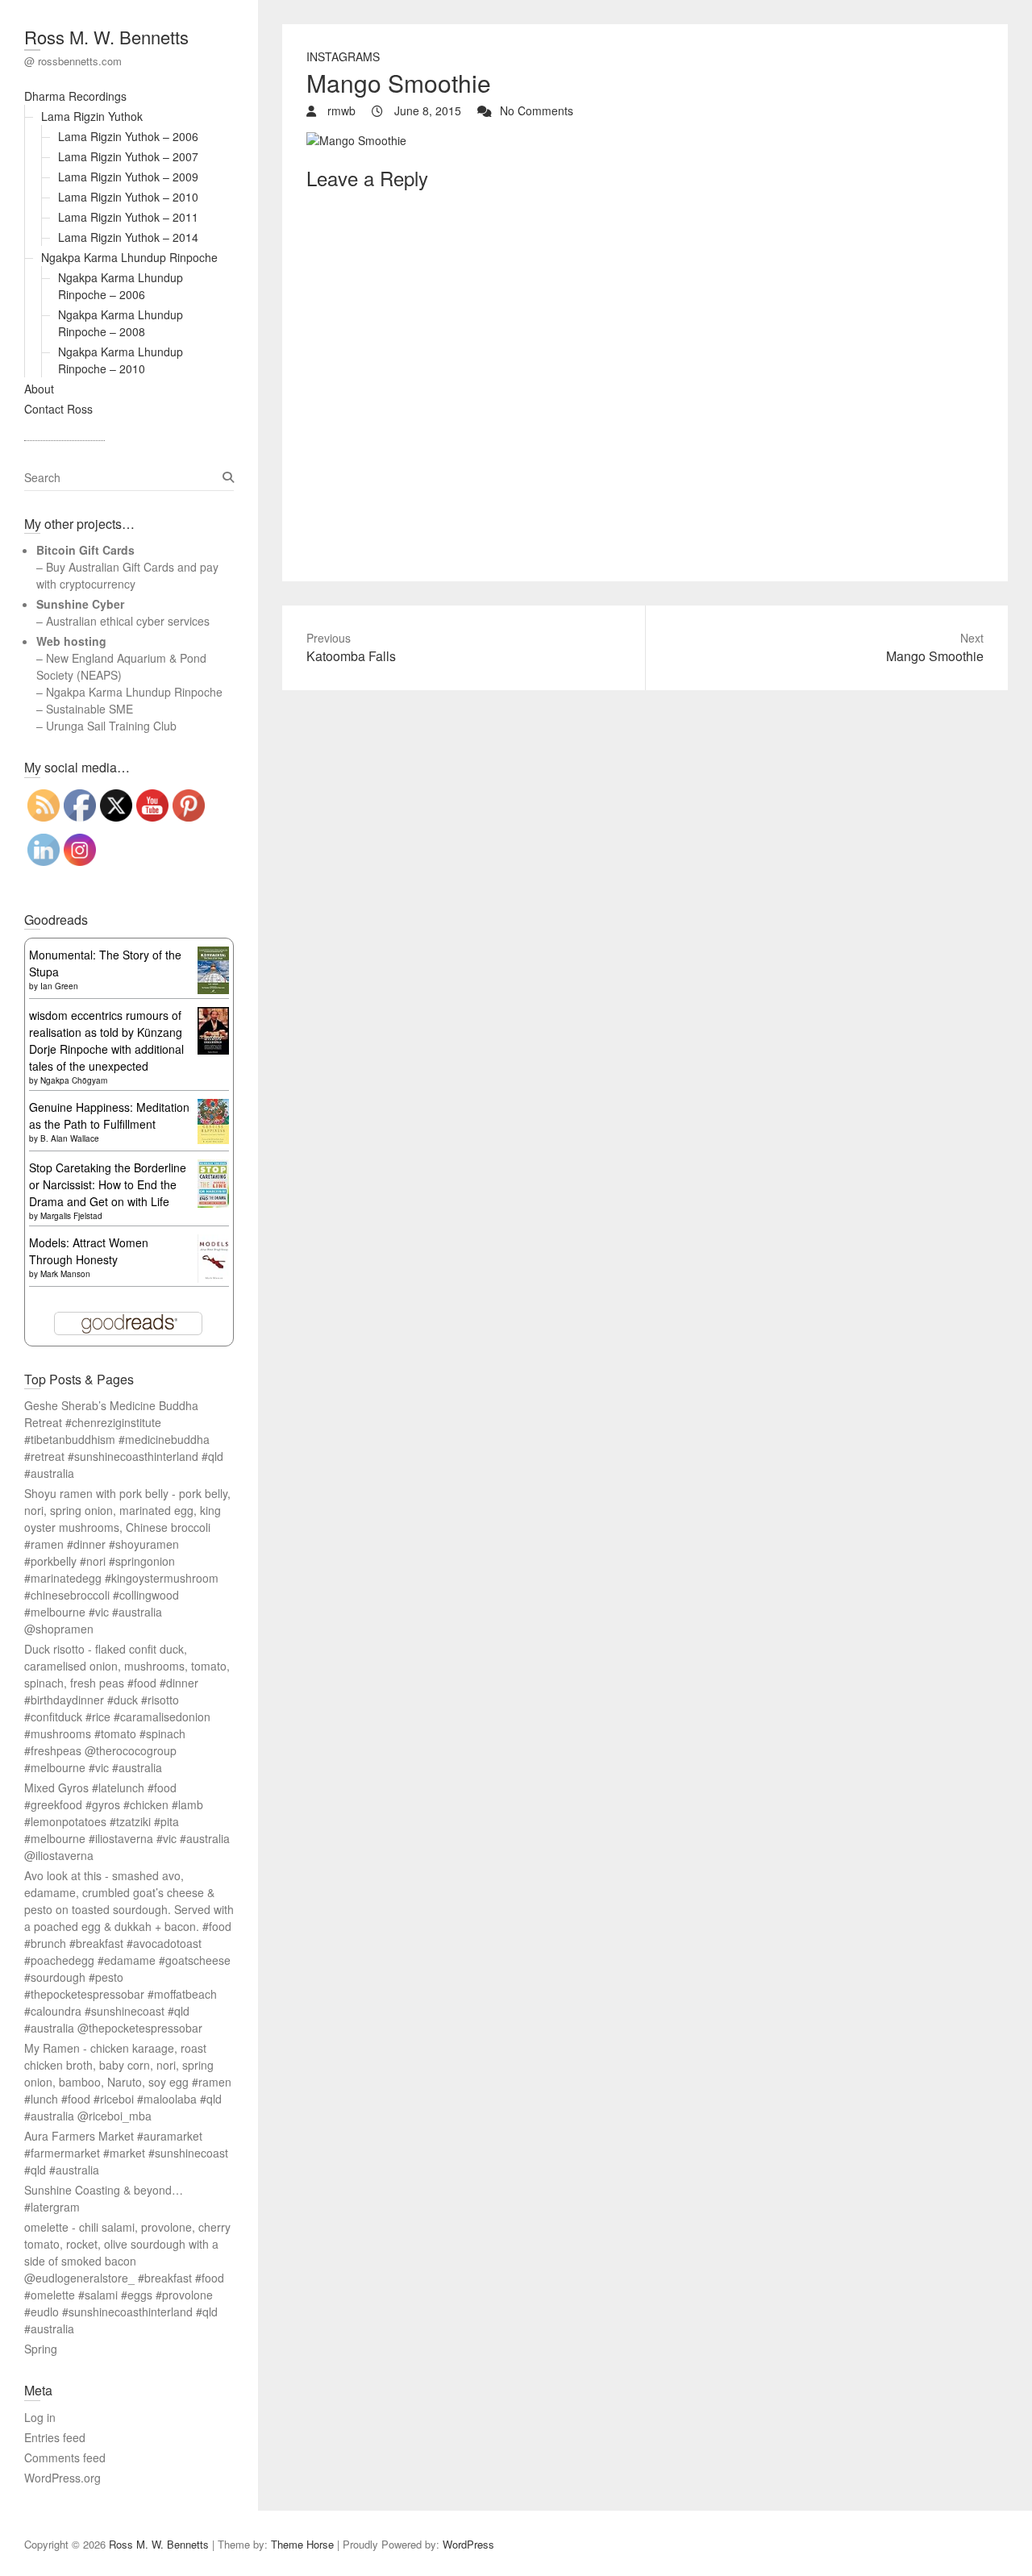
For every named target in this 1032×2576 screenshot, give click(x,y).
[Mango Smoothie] (356, 140)
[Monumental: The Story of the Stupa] (213, 955)
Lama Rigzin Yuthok (92, 116)
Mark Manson (65, 1274)
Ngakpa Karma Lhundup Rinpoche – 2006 (121, 286)
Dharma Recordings (75, 96)
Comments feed (65, 2457)
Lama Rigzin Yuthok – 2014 (128, 237)
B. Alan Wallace (70, 1138)
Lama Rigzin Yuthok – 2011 (128, 217)
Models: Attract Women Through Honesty (89, 1251)
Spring (41, 2349)
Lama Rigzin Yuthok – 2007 (128, 156)
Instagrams (343, 56)
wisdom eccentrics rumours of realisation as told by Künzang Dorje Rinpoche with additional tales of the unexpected (106, 1040)
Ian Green (59, 986)
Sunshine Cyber (80, 604)
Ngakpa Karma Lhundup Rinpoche (129, 257)
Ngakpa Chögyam (74, 1080)
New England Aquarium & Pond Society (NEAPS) (121, 666)
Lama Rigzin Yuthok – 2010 (128, 197)
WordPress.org (62, 2478)
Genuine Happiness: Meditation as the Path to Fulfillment (109, 1115)
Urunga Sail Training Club (111, 726)
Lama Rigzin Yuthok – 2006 (128, 136)
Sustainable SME (89, 709)
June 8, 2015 (426, 110)
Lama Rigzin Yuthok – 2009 (128, 177)
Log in (40, 2417)
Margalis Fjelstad (71, 1216)
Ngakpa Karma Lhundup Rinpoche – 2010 (121, 360)
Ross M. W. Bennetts (106, 37)
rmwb (340, 110)
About (39, 389)
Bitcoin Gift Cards (85, 550)
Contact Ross (58, 409)
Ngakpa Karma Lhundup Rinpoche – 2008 (121, 323)
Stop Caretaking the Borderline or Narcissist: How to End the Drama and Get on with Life (108, 1184)
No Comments (537, 110)
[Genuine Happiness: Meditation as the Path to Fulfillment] (213, 1107)
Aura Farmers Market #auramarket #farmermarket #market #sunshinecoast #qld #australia (126, 2153)
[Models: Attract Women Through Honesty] (213, 1242)
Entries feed (55, 2437)
